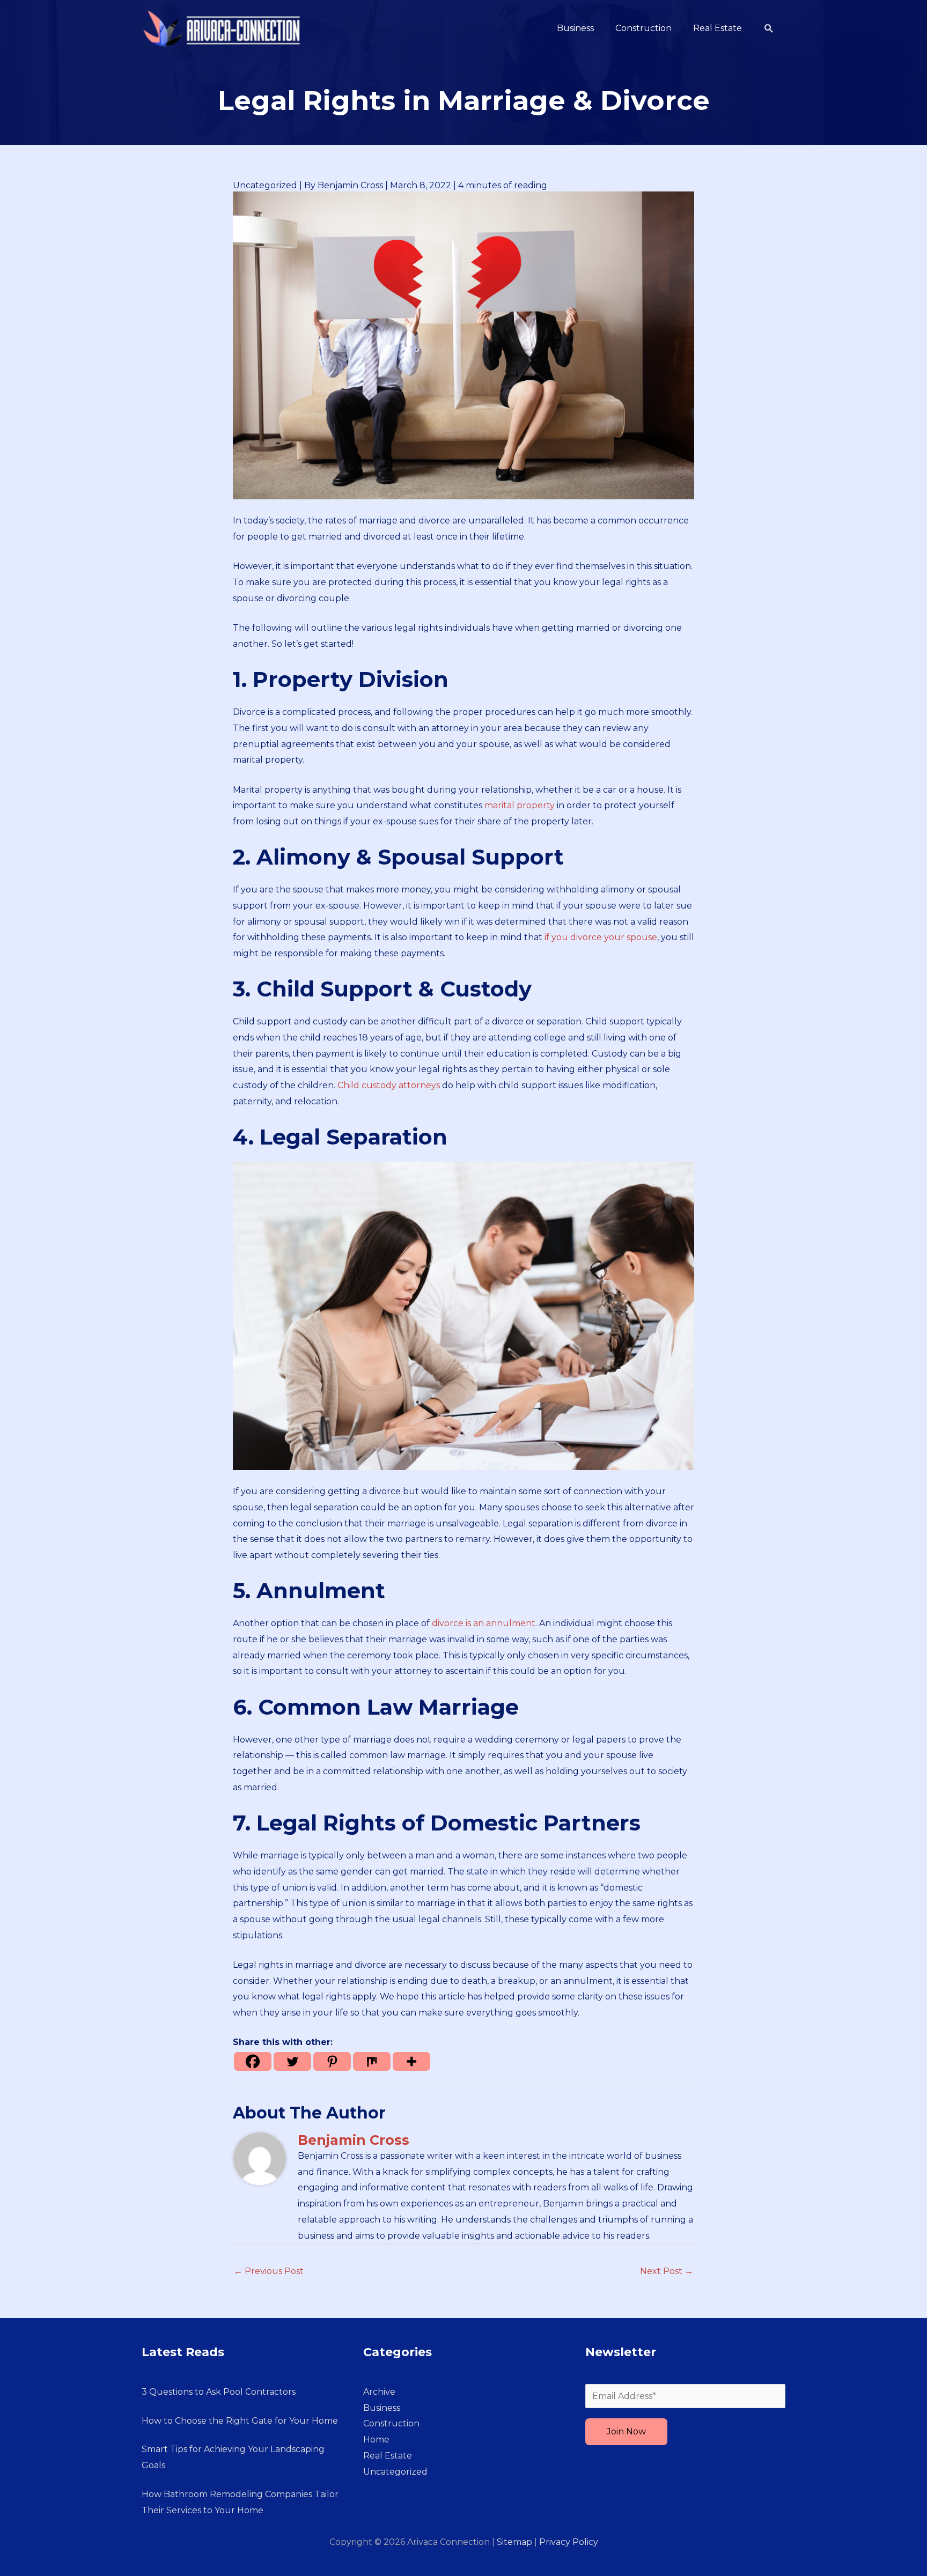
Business (382, 2408)
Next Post (667, 2271)
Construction (391, 2423)
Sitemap (514, 2542)
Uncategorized (265, 185)
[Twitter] (292, 2061)
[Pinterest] (332, 2061)
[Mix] (372, 2061)
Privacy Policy (569, 2542)
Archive (379, 2392)
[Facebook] (253, 2061)
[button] (769, 29)
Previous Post (269, 2271)
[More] (411, 2061)
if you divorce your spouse (600, 937)
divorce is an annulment (484, 1623)
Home (376, 2440)
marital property (520, 805)
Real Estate (388, 2456)
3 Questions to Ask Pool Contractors (219, 2392)
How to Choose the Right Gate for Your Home (240, 2421)
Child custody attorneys (389, 1085)
